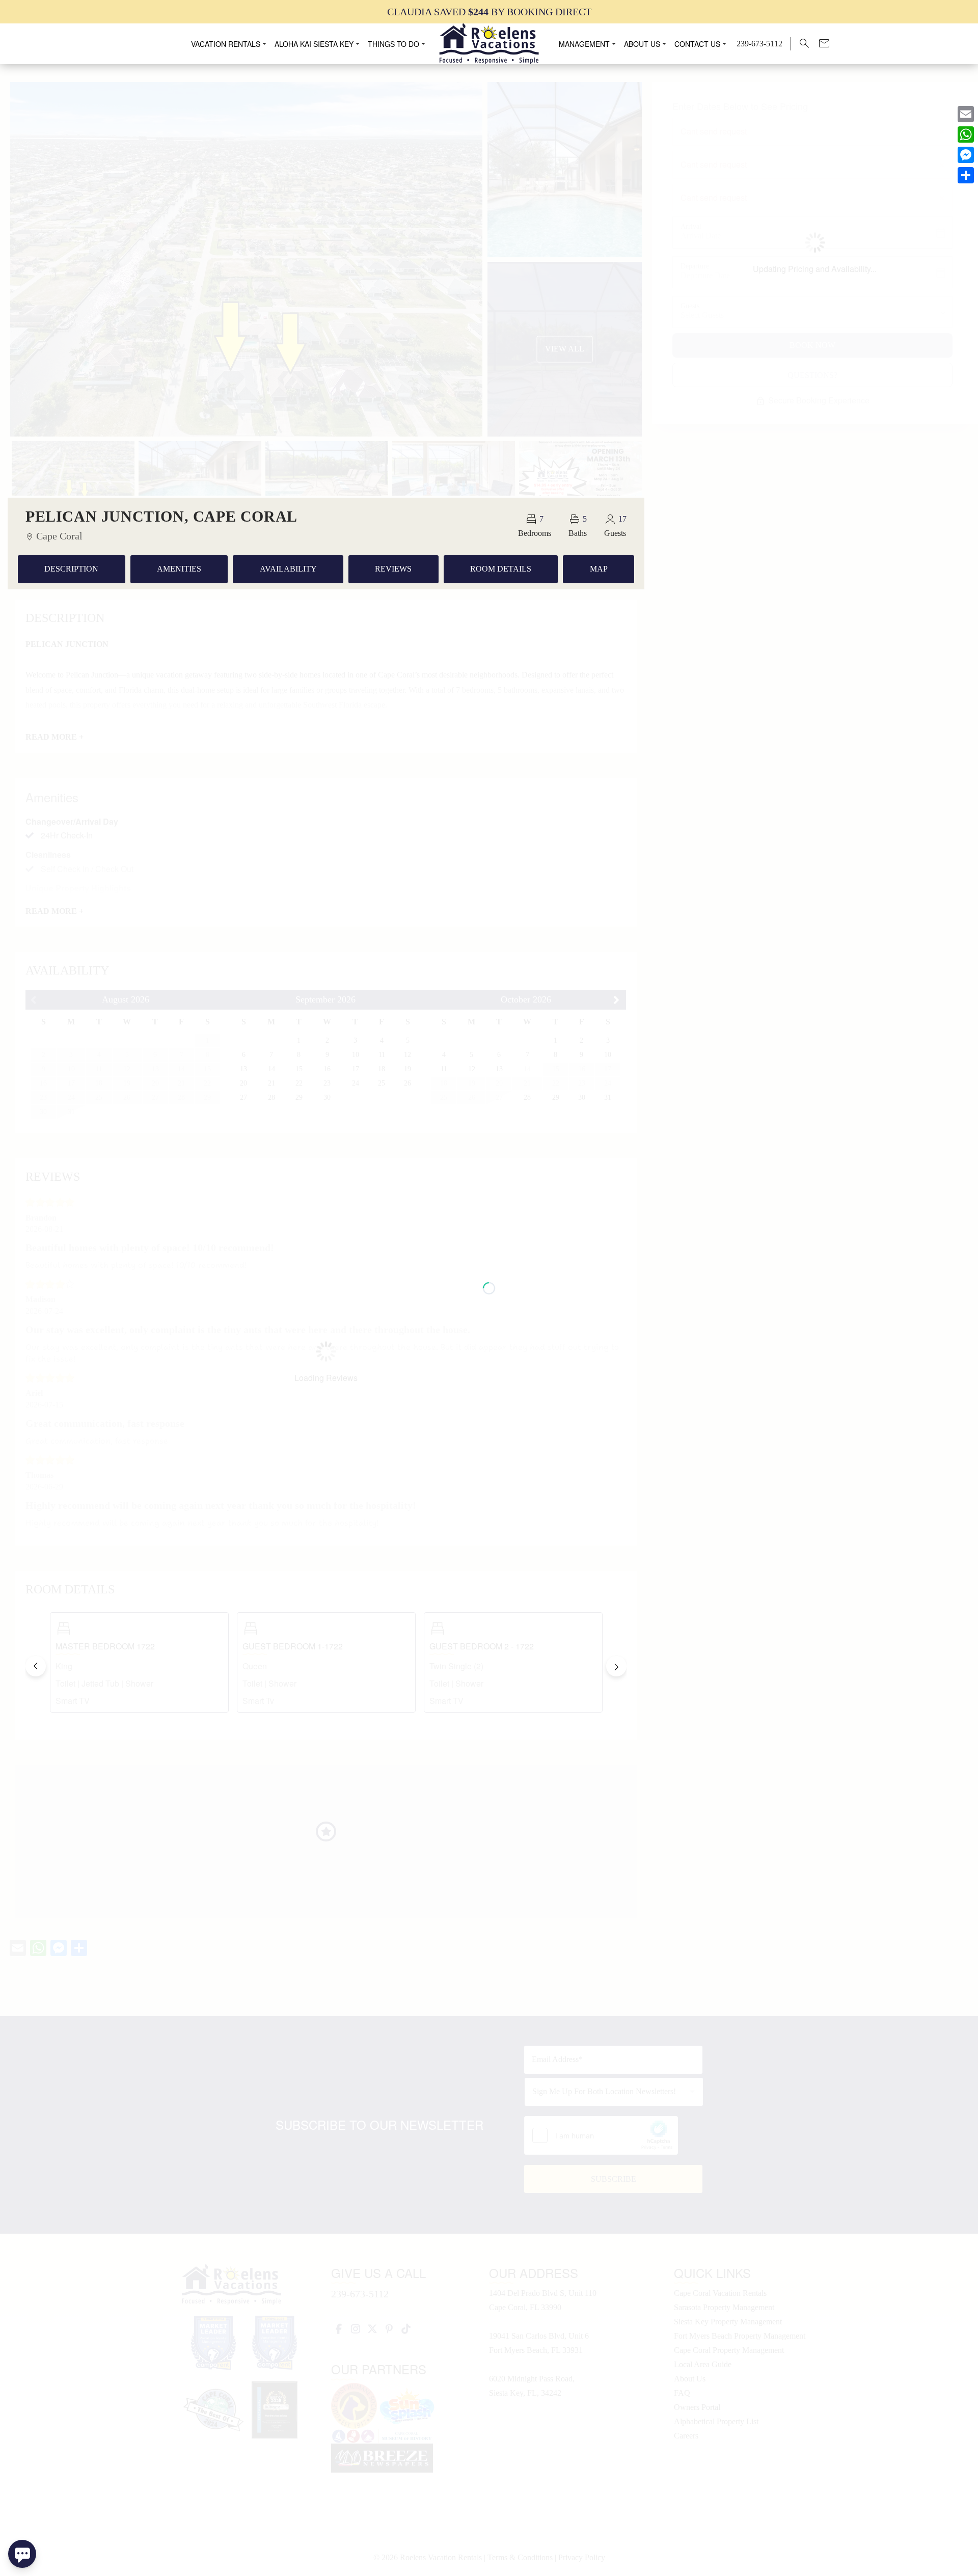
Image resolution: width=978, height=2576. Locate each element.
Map (599, 569)
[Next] (616, 1666)
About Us (642, 44)
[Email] (966, 114)
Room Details (501, 569)
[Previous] (36, 1666)
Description (71, 569)
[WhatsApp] (966, 134)
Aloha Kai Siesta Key (314, 44)
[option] (489, 11)
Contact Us (697, 44)
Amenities (179, 569)
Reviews (393, 569)
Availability (288, 569)
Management (584, 44)
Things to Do (393, 44)
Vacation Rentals (226, 44)
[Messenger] (966, 155)
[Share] (966, 175)
